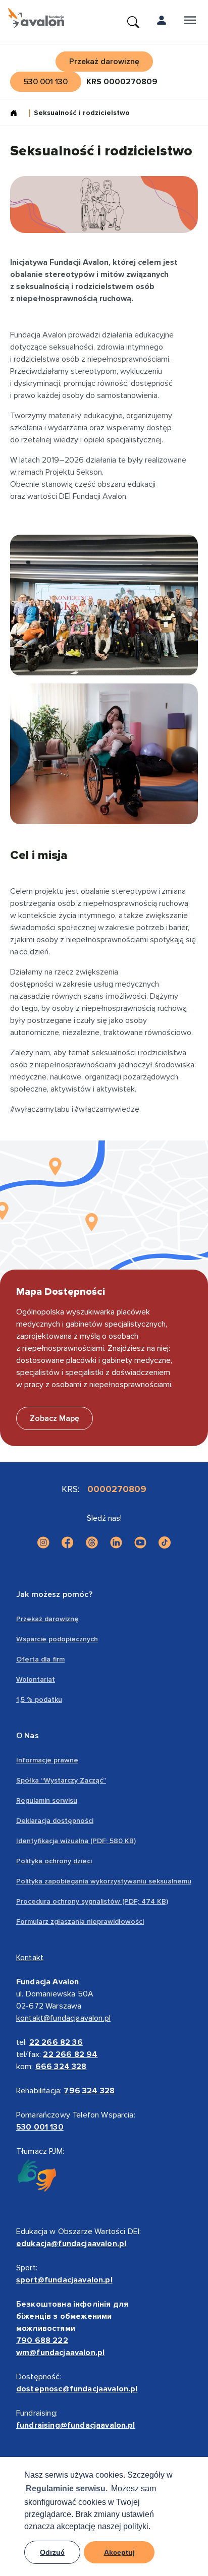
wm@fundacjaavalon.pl (60, 2353)
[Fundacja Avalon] (36, 18)
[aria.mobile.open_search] (133, 22)
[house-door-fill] (18, 114)
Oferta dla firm (40, 1659)
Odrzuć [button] (52, 2552)
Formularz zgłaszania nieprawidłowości (80, 1922)
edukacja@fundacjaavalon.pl (71, 2244)
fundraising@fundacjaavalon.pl (76, 2425)
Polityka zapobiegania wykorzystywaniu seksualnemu (104, 1881)
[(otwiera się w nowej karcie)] (43, 1542)
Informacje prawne (47, 1760)
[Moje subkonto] (162, 22)
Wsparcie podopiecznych (57, 1639)
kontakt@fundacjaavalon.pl (63, 2018)
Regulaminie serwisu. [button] (67, 2488)
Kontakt (30, 1958)
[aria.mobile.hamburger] (190, 22)
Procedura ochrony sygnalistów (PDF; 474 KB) (92, 1901)
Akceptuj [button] (119, 2552)
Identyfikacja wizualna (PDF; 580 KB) (76, 1841)
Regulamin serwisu (47, 1800)
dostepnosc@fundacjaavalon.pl (77, 2389)
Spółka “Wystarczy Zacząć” (61, 1780)
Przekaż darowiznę (47, 1619)
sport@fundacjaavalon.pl (64, 2280)
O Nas (28, 1736)
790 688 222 (42, 2340)
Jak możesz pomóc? (54, 1594)
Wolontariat (36, 1679)
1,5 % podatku (39, 1700)
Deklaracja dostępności (55, 1821)
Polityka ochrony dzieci (54, 1861)
